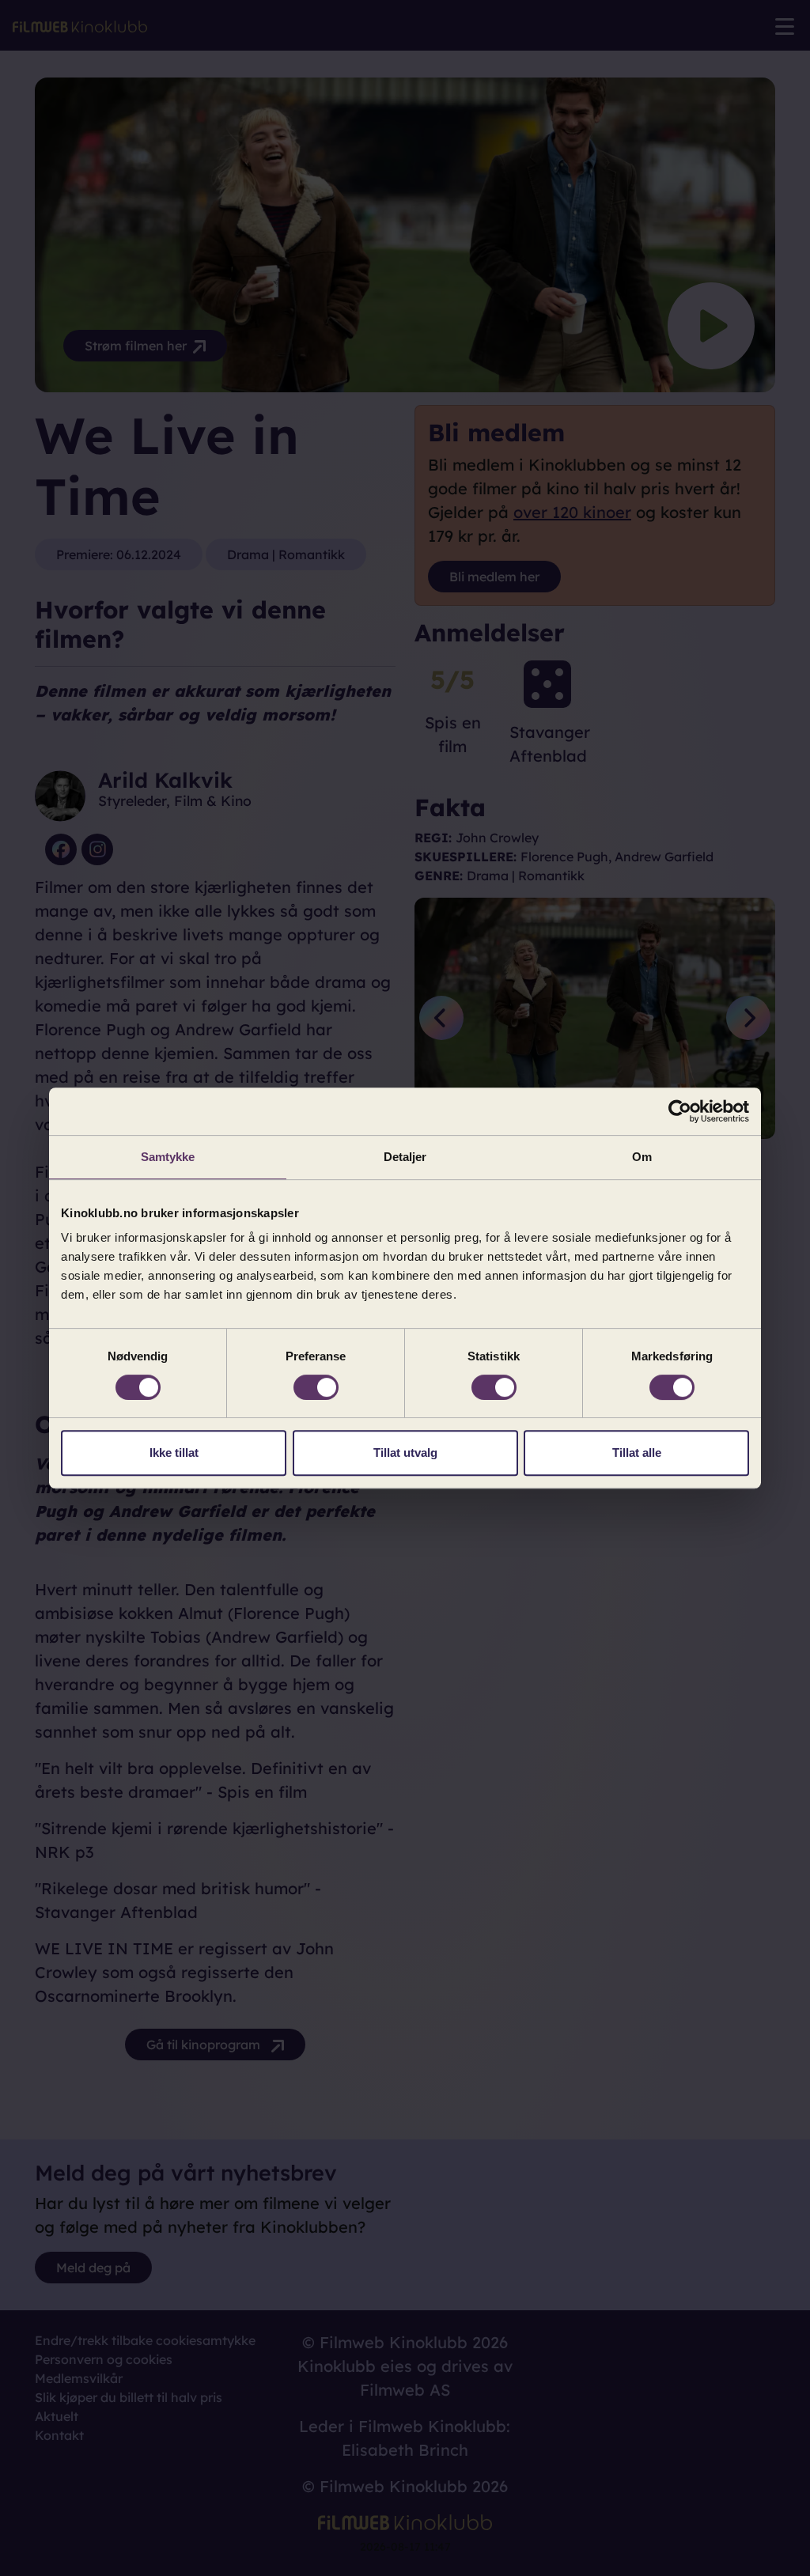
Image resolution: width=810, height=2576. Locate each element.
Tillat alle (637, 1453)
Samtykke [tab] (168, 1157)
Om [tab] (642, 1157)
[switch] (316, 1387)
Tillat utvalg (405, 1453)
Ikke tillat (174, 1453)
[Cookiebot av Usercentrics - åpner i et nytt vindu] (680, 1111)
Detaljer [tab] (405, 1157)
